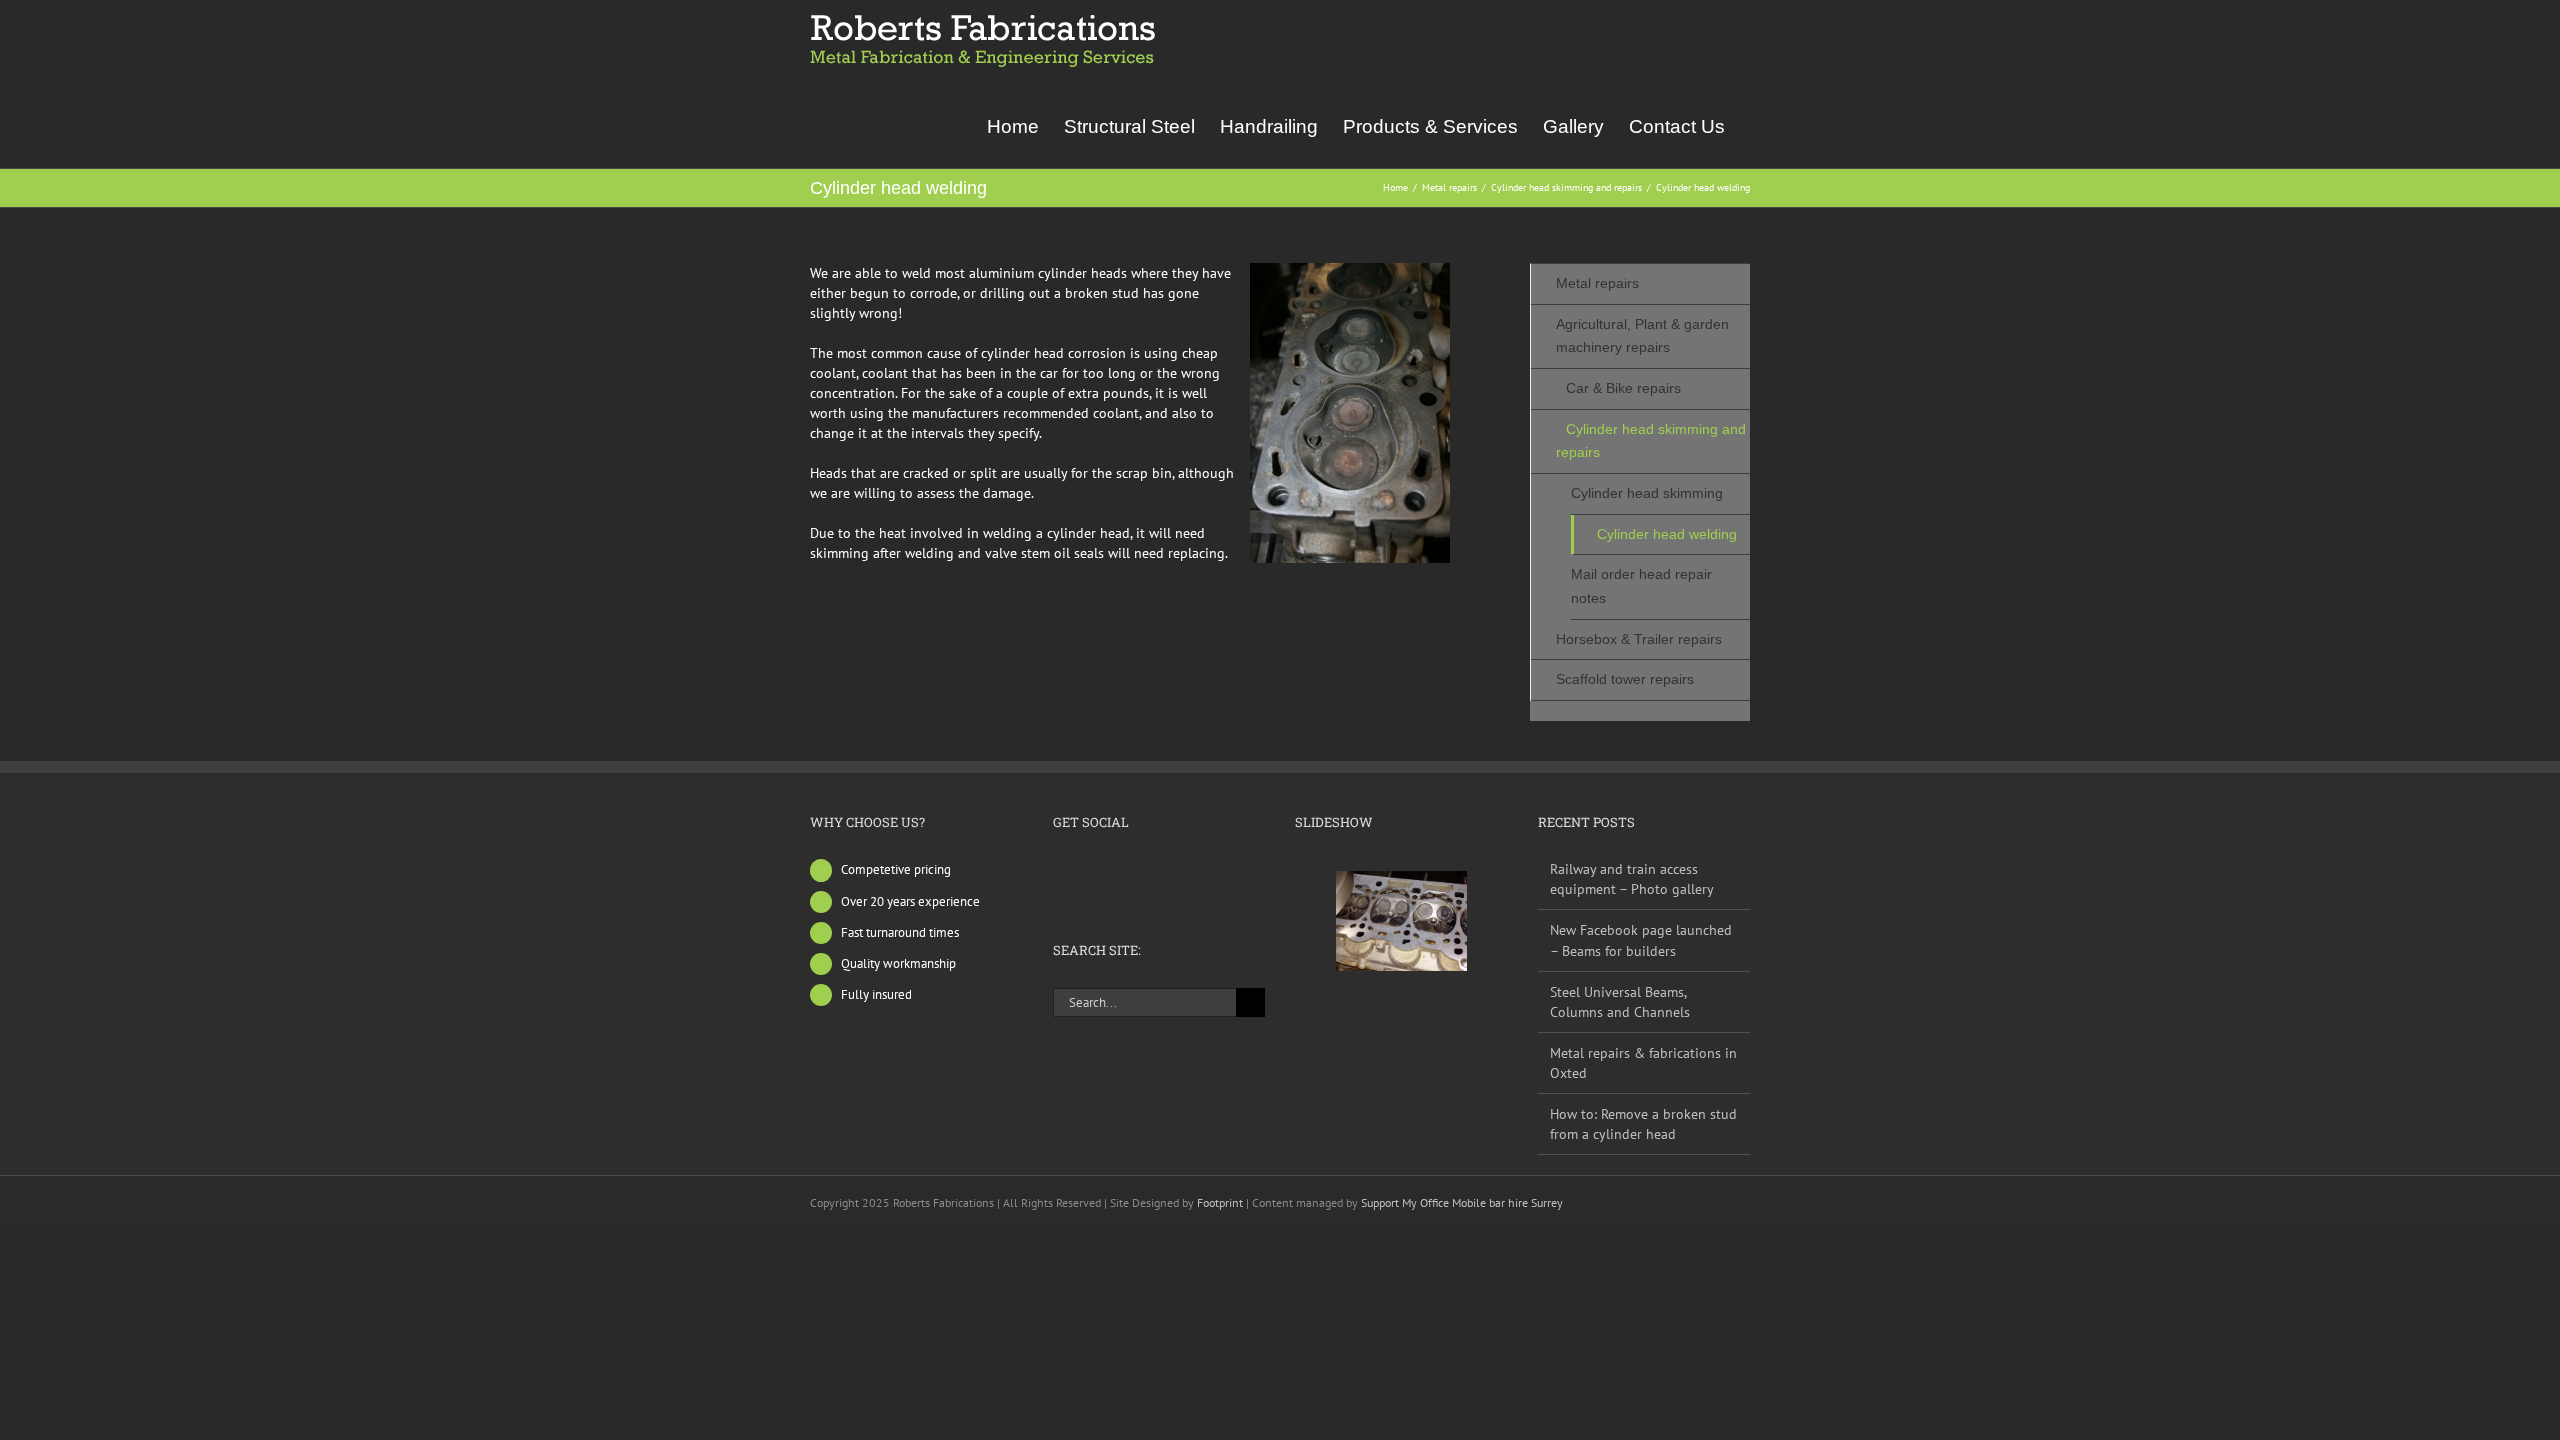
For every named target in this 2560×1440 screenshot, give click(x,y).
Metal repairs (1597, 283)
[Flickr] (1086, 869)
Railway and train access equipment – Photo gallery (1632, 879)
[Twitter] (1113, 869)
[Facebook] (1059, 869)
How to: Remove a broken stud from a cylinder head (1643, 1124)
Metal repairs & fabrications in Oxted (1643, 1063)
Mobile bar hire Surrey (1507, 1202)
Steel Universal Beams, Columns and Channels (1620, 1002)
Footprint (1221, 1202)
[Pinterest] (1140, 869)
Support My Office (1406, 1202)
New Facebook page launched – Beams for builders (1641, 940)
